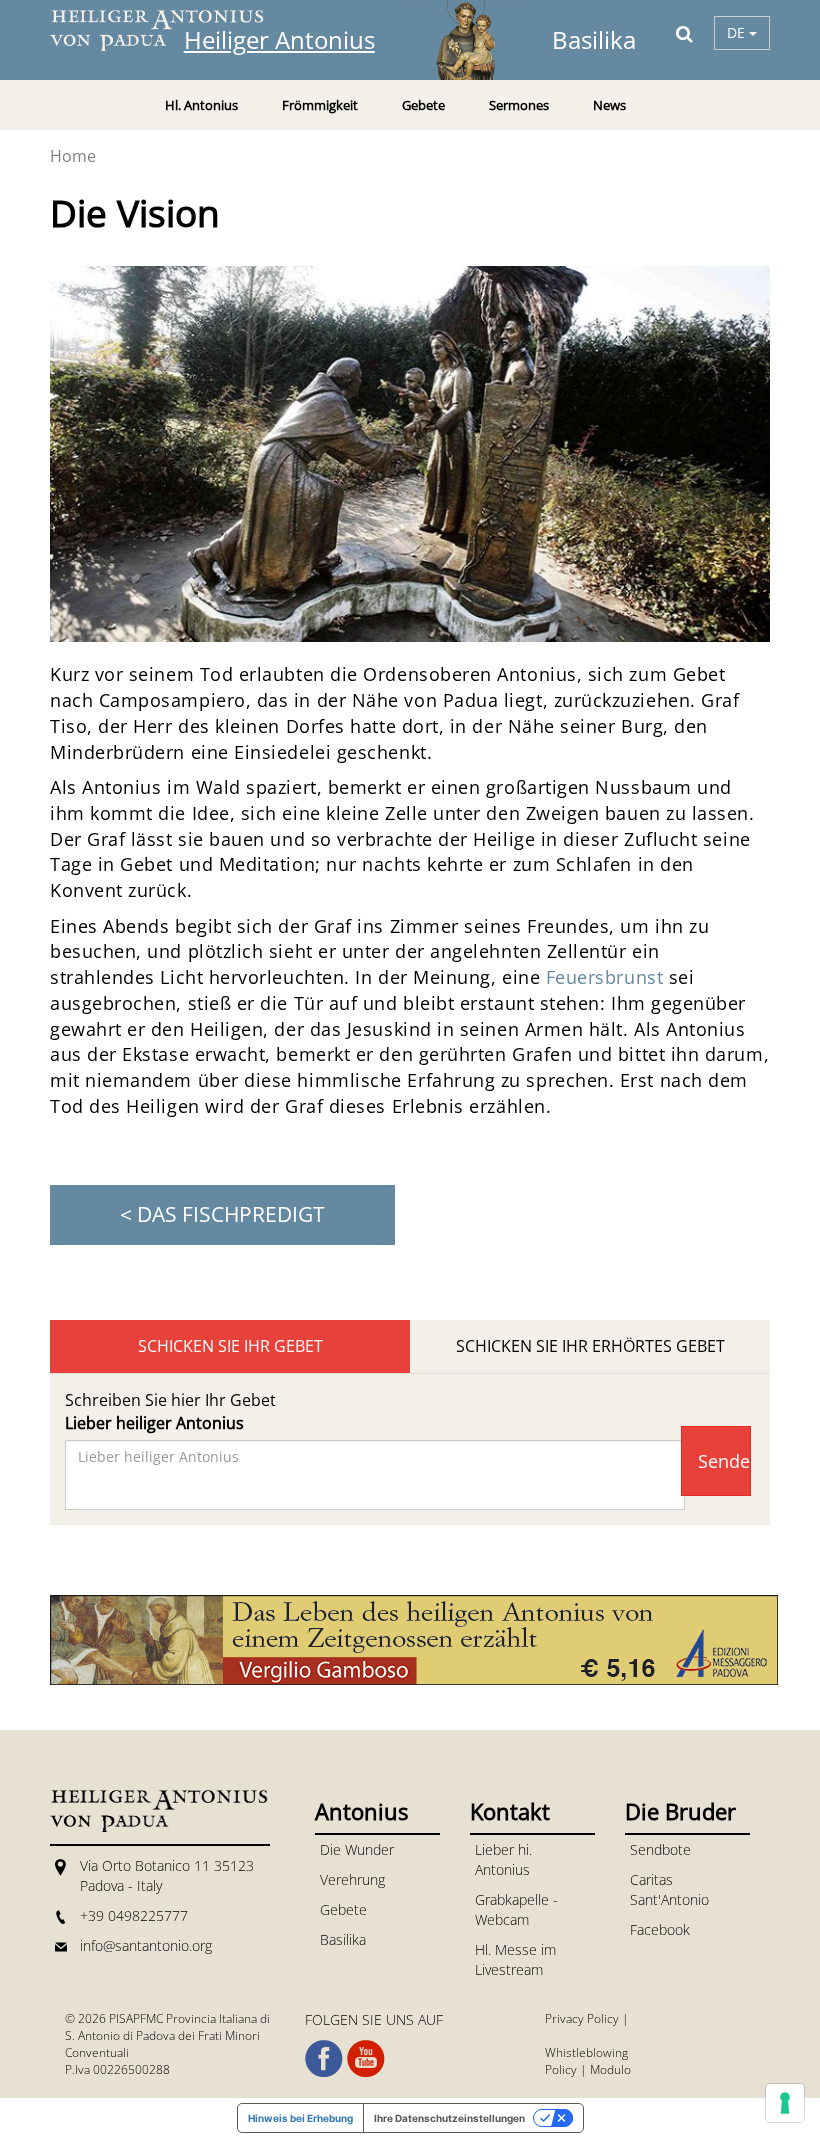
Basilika (343, 1939)
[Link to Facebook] (324, 2059)
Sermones (519, 105)
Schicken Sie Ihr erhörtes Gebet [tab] (590, 1346)
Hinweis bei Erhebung (300, 2118)
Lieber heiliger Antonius (154, 1423)
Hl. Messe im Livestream (515, 1959)
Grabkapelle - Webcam (516, 1909)
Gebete (343, 1909)
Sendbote (660, 1849)
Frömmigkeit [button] (320, 105)
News (609, 105)
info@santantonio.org (146, 1945)
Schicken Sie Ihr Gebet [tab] (230, 1346)
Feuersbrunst (604, 977)
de (738, 32)
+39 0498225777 (134, 1915)
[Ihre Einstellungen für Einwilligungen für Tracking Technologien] (785, 2103)
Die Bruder (680, 1811)
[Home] (170, 30)
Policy (561, 2069)
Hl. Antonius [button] (201, 105)
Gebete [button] (423, 105)
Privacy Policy (582, 2018)
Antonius (361, 1811)
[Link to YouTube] (366, 2059)
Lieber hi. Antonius (503, 1859)
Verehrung (352, 1879)
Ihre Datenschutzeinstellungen (449, 2118)
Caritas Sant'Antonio (669, 1889)
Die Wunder (357, 1849)
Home (73, 156)
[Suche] (684, 33)
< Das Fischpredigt (222, 1214)
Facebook (660, 1929)
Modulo (610, 2069)
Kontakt (510, 1811)
